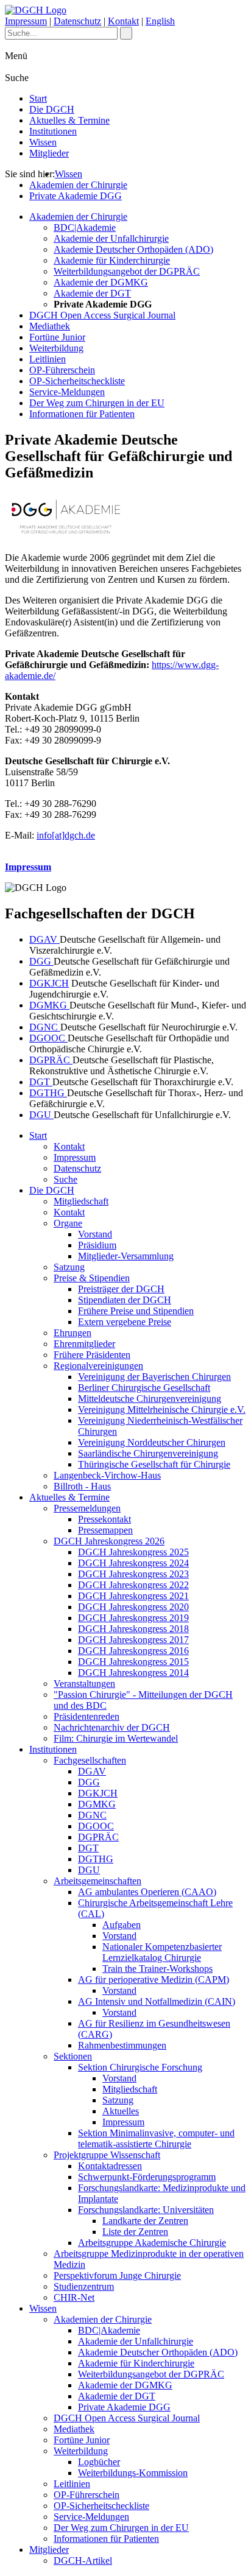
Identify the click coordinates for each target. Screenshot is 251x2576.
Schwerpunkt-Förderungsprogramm (147, 2177)
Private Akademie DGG (76, 196)
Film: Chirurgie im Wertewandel (116, 1738)
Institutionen (53, 131)
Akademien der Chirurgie (78, 185)
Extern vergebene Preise (125, 1322)
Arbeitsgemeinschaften (97, 1881)
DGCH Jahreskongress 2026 (109, 1541)
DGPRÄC (51, 1060)
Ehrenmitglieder (84, 1344)
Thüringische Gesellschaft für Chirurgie (154, 1464)
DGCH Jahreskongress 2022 (133, 1585)
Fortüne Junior (57, 337)
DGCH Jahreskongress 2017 (133, 1640)
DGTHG (48, 1093)
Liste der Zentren (135, 2232)
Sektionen (73, 2056)
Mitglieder (49, 153)
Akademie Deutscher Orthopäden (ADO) (133, 249)
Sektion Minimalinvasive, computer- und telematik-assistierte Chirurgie (156, 2138)
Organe (68, 1223)
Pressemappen (105, 1530)
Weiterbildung (56, 348)
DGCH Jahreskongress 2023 (133, 1574)
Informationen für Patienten (82, 414)
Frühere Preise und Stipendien (136, 1311)
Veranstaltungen (84, 1684)
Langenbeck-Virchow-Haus (107, 1475)
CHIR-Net (74, 2297)
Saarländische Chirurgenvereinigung (148, 1453)
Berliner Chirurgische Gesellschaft (144, 1388)
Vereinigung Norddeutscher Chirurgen (152, 1442)
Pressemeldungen (87, 1508)
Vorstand (95, 1234)
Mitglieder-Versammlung (126, 1256)
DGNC (45, 1027)
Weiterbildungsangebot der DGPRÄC (127, 271)
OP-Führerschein (62, 370)
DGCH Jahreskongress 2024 (133, 1563)
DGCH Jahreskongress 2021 (133, 1596)
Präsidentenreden (87, 1716)
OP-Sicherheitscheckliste (77, 381)
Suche (65, 1179)
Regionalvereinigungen (98, 1366)
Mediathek (50, 326)
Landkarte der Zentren (145, 2221)
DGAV (44, 939)
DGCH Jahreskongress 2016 (133, 1651)
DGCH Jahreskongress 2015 (133, 1662)
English (160, 21)
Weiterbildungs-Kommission (133, 2473)
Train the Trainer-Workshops (157, 1969)
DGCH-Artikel (83, 2560)
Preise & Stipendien (92, 1278)
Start (38, 98)
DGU (41, 1115)
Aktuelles (121, 2111)
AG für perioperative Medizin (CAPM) (154, 1980)
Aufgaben (122, 1925)
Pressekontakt (104, 1519)
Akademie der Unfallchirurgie (111, 238)
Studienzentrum (84, 2286)
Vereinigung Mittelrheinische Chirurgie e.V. (162, 1409)
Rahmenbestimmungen (122, 2045)
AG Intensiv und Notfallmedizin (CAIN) (157, 2001)
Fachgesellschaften (90, 1760)
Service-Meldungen (67, 392)
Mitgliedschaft (81, 1201)
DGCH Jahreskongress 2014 (133, 1673)
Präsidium (97, 1245)
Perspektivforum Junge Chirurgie (117, 2275)
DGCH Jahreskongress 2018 (133, 1629)
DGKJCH (49, 983)
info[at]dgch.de (66, 835)
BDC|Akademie (85, 227)
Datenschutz (77, 21)
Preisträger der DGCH (121, 1289)
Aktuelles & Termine (69, 120)
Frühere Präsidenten (92, 1355)
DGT (41, 1082)
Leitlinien (48, 359)
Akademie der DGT (92, 293)
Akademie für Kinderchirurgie (112, 260)
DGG (41, 961)
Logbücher (99, 2462)
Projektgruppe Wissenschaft (107, 2155)
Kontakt (123, 21)
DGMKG (49, 1005)
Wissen (43, 142)
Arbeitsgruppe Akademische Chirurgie (152, 2243)
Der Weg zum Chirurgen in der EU (97, 403)
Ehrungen (72, 1333)
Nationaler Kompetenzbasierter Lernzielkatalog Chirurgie (162, 1952)
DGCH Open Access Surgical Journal (102, 315)
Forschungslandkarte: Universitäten (146, 2210)
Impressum (26, 21)
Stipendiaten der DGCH (125, 1300)
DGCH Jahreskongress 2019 (133, 1618)
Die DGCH (52, 109)
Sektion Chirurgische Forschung (140, 2067)
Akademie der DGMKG (101, 282)
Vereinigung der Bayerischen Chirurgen (154, 1377)
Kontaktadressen (110, 2166)
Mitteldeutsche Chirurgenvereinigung (150, 1399)
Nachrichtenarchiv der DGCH (112, 1727)
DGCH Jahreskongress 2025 (133, 1552)
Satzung (69, 1267)
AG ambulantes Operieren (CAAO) (147, 1892)
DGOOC (48, 1038)
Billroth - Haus (82, 1486)
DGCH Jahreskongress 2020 (133, 1607)
